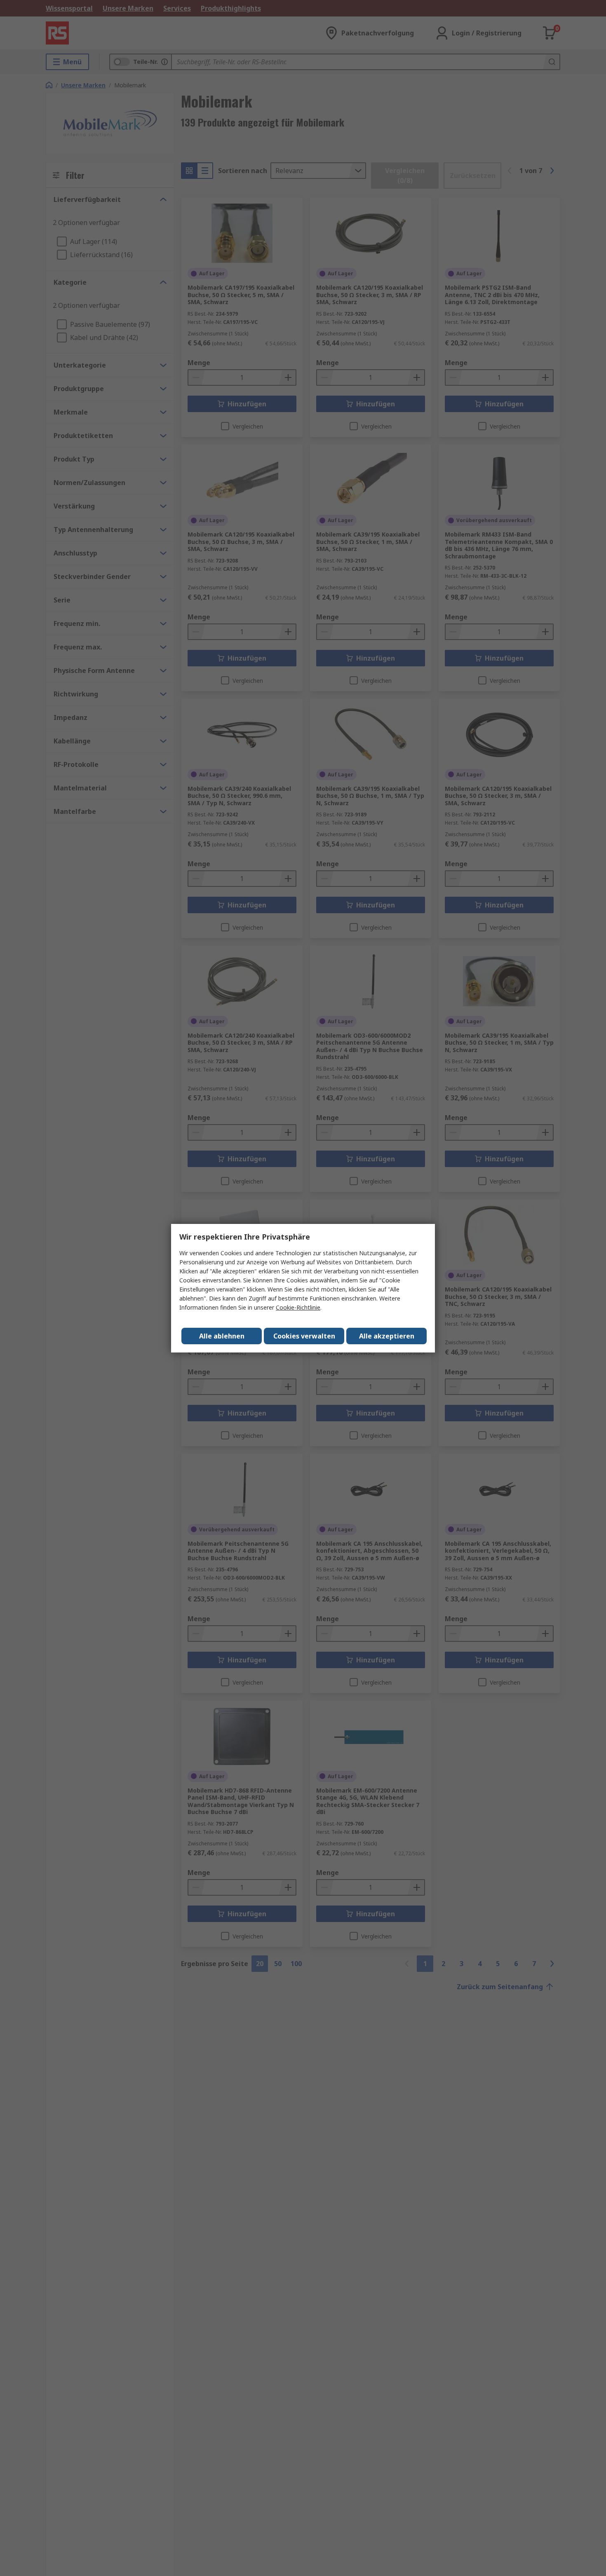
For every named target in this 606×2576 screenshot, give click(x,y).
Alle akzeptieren (387, 1336)
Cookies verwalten (304, 1336)
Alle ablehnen (222, 1336)
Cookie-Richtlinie (298, 1307)
